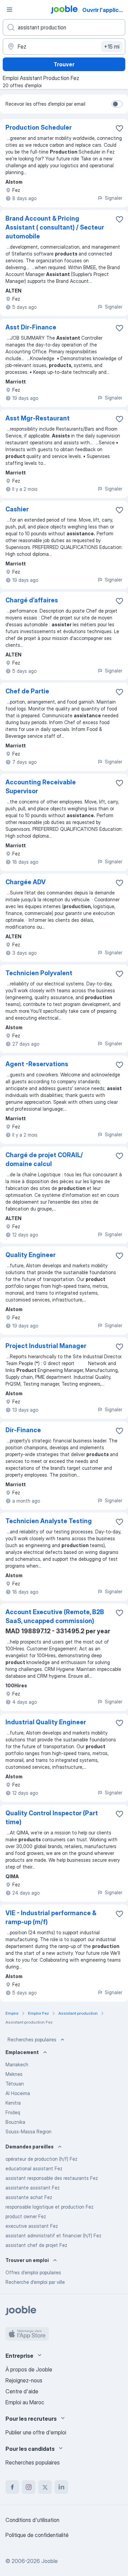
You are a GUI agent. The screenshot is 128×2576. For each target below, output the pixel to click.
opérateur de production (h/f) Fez (41, 2159)
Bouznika (15, 2122)
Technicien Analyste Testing (49, 1521)
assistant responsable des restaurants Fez (52, 2178)
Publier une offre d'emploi (36, 2432)
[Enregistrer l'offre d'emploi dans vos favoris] (119, 128)
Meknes (14, 2074)
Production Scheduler (39, 127)
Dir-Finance (23, 1430)
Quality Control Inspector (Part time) (52, 1817)
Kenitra (13, 2103)
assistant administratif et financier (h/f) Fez (53, 2235)
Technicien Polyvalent (39, 973)
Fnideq (13, 2112)
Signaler (113, 198)
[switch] (117, 104)
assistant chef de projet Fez (36, 2245)
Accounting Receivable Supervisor (41, 787)
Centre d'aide (22, 2391)
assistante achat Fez (29, 2197)
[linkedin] (61, 2487)
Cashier (17, 509)
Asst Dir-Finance (31, 327)
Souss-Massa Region (29, 2132)
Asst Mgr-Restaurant (38, 418)
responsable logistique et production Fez (49, 2207)
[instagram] (29, 2487)
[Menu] (10, 10)
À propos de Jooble (29, 2369)
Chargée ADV (26, 882)
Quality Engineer (31, 1255)
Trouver (64, 64)
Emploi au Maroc (25, 2402)
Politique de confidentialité (37, 2535)
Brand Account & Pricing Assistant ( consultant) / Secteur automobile (55, 227)
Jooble (49, 2561)
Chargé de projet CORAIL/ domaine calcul (44, 1159)
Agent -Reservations (37, 1064)
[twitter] (45, 2487)
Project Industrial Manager (46, 1346)
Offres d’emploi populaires (33, 2272)
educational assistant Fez (34, 2168)
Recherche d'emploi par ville (35, 2282)
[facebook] (12, 2487)
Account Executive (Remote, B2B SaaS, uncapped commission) (55, 1616)
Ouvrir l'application (105, 10)
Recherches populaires (32, 2039)
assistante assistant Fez (33, 2188)
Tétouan (15, 2084)
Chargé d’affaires (32, 600)
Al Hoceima (18, 2093)
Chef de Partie (27, 691)
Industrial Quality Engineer (46, 1722)
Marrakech (17, 2064)
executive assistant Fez (32, 2226)
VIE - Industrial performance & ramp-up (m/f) (51, 1917)
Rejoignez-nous (24, 2380)
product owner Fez (26, 2216)
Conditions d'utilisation (32, 2520)
